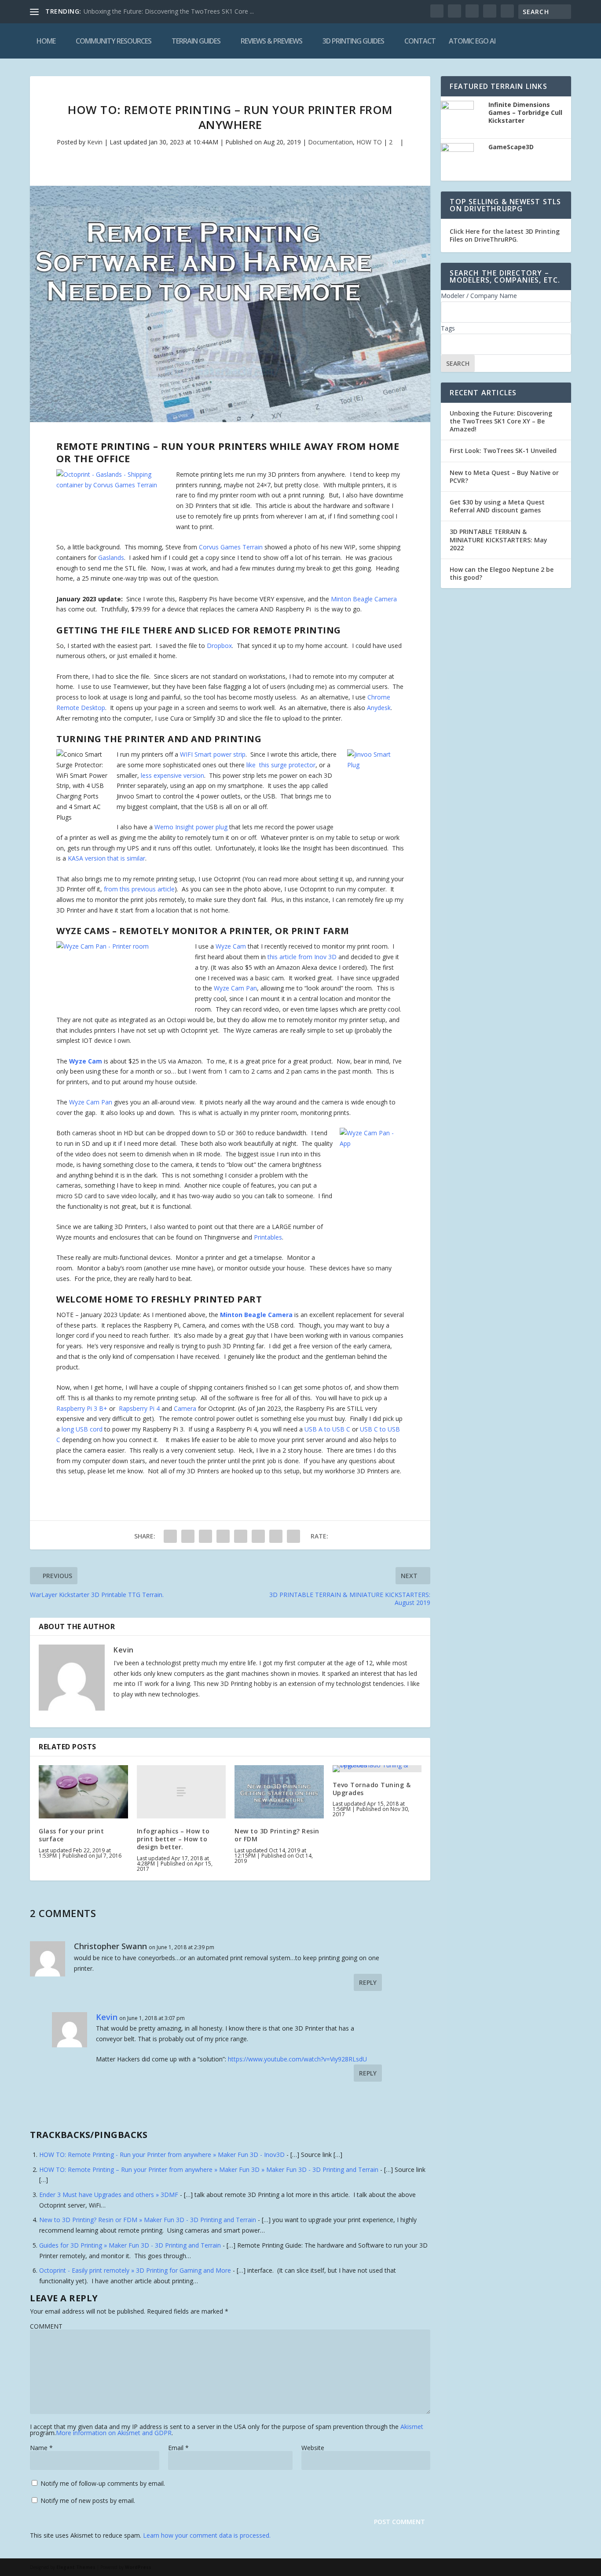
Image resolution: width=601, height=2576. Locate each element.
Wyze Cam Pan (235, 988)
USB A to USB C (327, 1429)
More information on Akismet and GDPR (114, 2433)
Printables (268, 1237)
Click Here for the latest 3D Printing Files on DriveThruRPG (505, 235)
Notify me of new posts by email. (88, 2501)
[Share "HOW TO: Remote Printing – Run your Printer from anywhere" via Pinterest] (241, 1536)
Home (46, 41)
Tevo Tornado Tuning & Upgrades (372, 1789)
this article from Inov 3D (302, 957)
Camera (185, 1408)
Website (313, 2448)
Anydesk (379, 708)
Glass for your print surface (71, 1835)
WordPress (138, 2567)
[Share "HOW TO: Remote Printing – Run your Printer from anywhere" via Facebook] (170, 1536)
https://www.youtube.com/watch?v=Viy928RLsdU (297, 2059)
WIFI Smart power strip (213, 754)
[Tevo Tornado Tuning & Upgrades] (377, 1769)
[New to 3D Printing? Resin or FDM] (279, 1792)
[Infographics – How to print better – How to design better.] (181, 1792)
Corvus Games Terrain (231, 547)
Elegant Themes (76, 2567)
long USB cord (81, 1429)
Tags (448, 328)
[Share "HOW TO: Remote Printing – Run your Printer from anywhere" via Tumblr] (223, 1536)
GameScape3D (511, 147)
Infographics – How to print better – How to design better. (173, 1839)
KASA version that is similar (106, 858)
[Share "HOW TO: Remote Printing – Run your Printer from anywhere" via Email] (276, 1536)
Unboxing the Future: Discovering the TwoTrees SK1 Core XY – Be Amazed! (501, 421)
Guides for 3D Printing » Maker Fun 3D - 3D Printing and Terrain (130, 2245)
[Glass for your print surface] (83, 1792)
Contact (420, 41)
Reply (368, 1982)
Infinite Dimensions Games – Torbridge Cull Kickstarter (525, 113)
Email (178, 2448)
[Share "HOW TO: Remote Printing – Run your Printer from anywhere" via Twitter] (188, 1536)
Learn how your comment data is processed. (207, 2535)
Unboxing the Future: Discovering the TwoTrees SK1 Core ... (169, 11)
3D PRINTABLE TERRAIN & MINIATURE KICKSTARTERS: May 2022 (498, 539)
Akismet (412, 2427)
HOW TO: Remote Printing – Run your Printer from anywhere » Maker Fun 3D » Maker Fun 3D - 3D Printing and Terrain (209, 2169)
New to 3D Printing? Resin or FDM (277, 1835)
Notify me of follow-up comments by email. (103, 2483)
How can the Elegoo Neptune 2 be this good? (502, 573)
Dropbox (219, 646)
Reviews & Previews (271, 41)
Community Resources (114, 41)
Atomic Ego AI (472, 41)
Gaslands (111, 558)
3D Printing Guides (353, 41)
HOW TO (369, 142)
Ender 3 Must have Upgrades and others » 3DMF (109, 2195)
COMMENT (46, 2326)
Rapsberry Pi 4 (139, 1408)
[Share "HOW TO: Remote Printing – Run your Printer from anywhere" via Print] (293, 1536)
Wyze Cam (231, 946)
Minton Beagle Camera (364, 599)
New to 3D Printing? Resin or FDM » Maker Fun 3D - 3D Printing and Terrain (148, 2220)
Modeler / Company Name (479, 296)
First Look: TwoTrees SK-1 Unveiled (503, 451)
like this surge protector (281, 765)
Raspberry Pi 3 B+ (82, 1408)
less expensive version (172, 775)
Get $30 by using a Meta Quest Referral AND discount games (497, 506)
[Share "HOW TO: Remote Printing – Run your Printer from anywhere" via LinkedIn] (258, 1536)
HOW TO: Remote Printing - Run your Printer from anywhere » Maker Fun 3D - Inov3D (162, 2155)
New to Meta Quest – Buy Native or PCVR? (504, 477)
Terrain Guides (196, 41)
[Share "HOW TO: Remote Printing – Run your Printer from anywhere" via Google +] (205, 1536)
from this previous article (139, 889)
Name (41, 2448)
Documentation (330, 142)
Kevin (95, 142)
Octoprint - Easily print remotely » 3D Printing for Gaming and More (135, 2270)
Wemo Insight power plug (191, 827)
